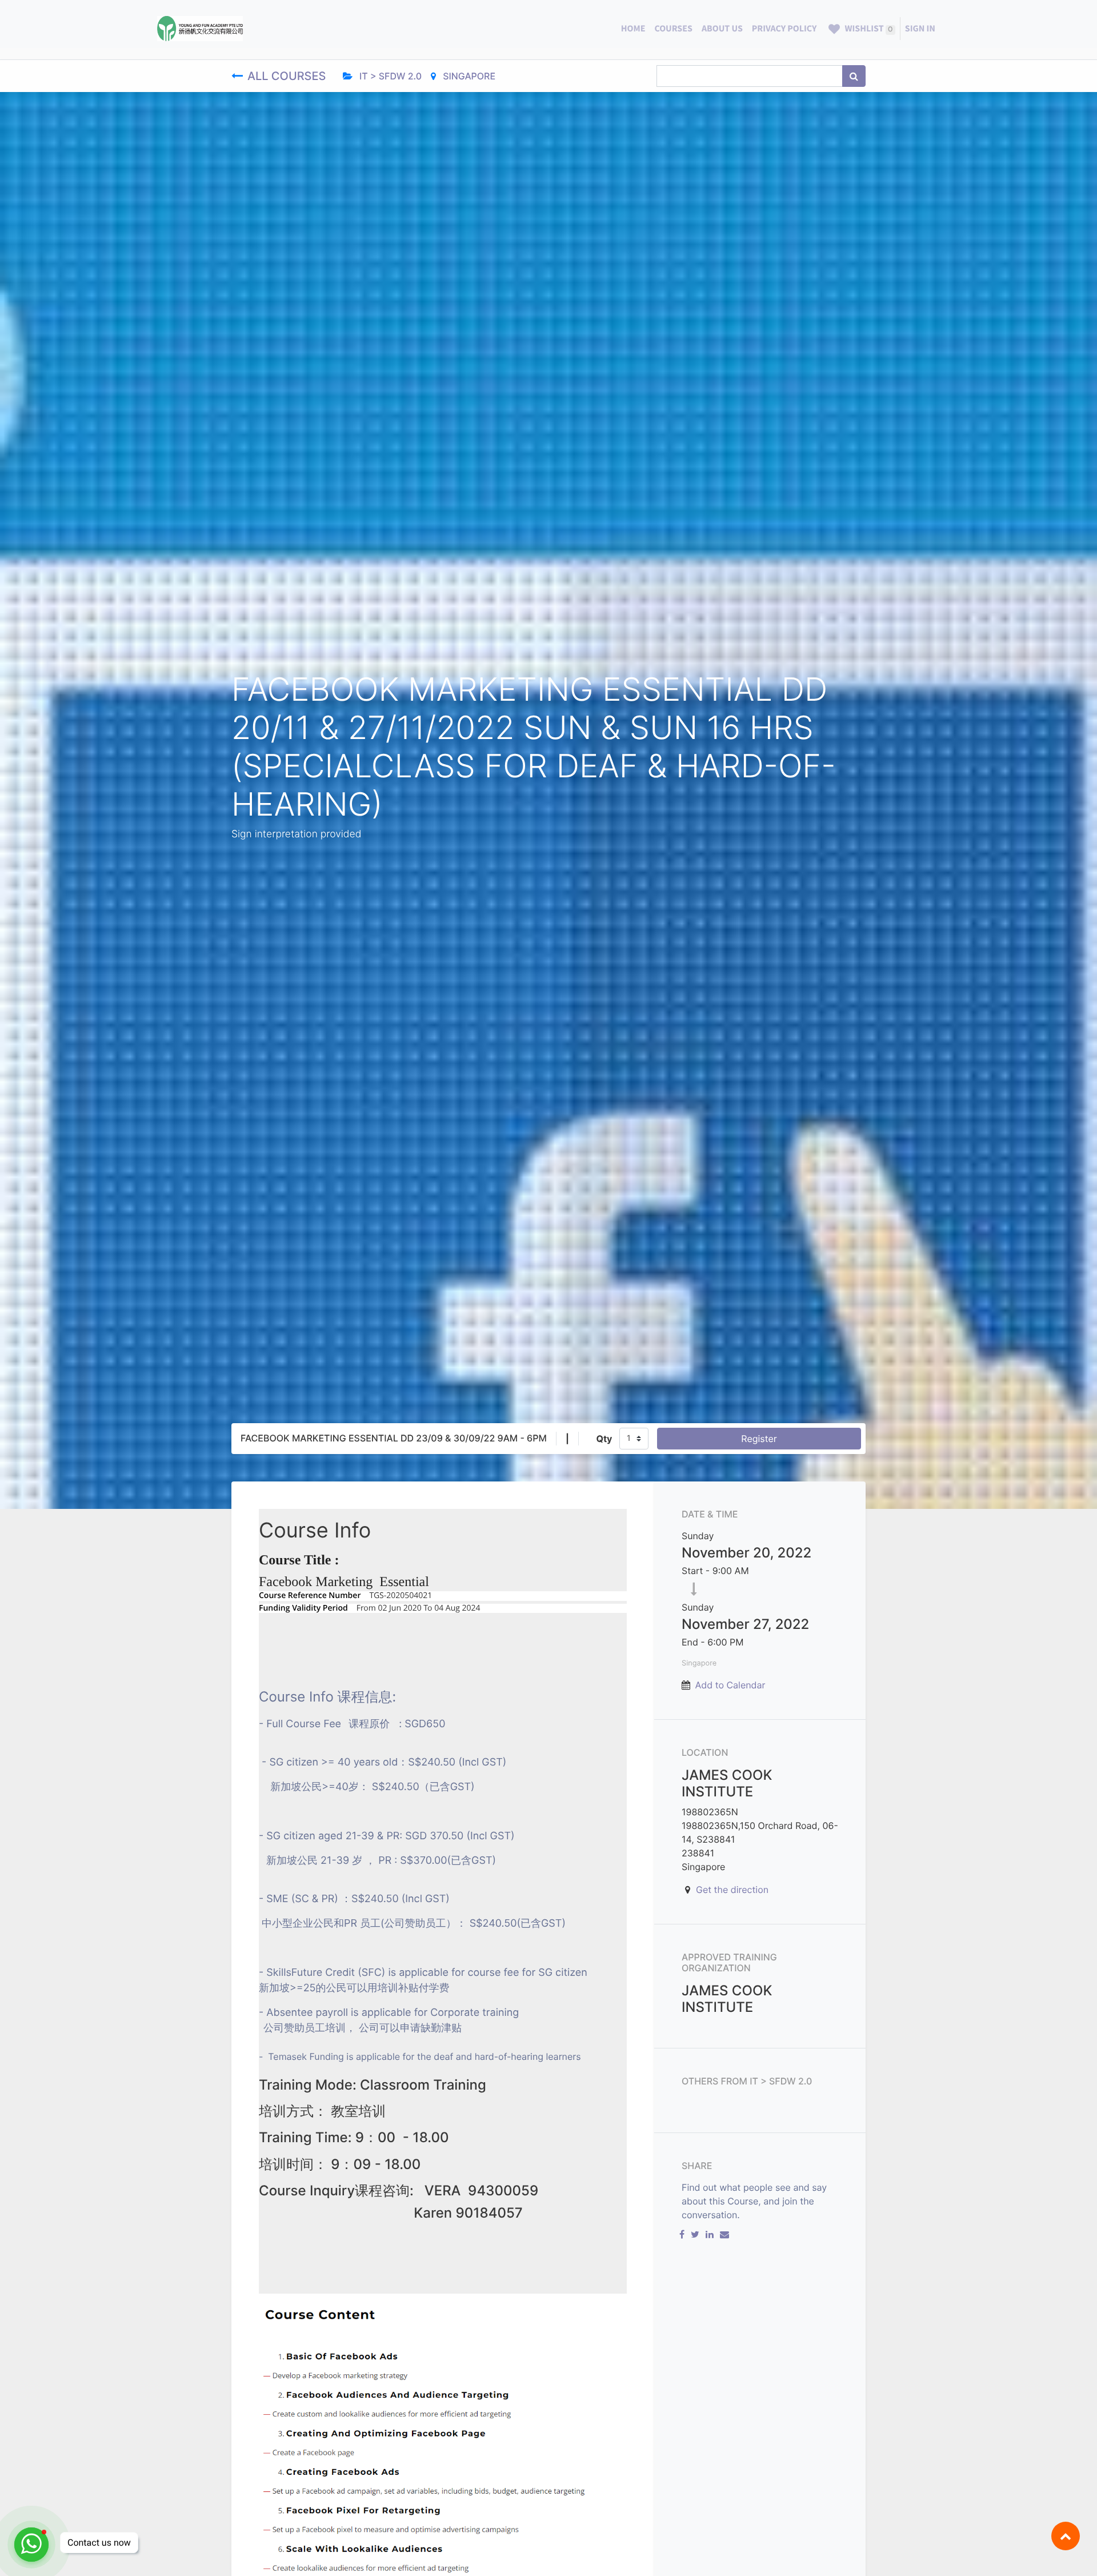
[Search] (854, 76)
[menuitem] (633, 29)
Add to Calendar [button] (730, 1685)
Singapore (468, 76)
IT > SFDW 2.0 (389, 76)
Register (759, 1439)
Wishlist (868, 29)
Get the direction (732, 1890)
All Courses (288, 76)
